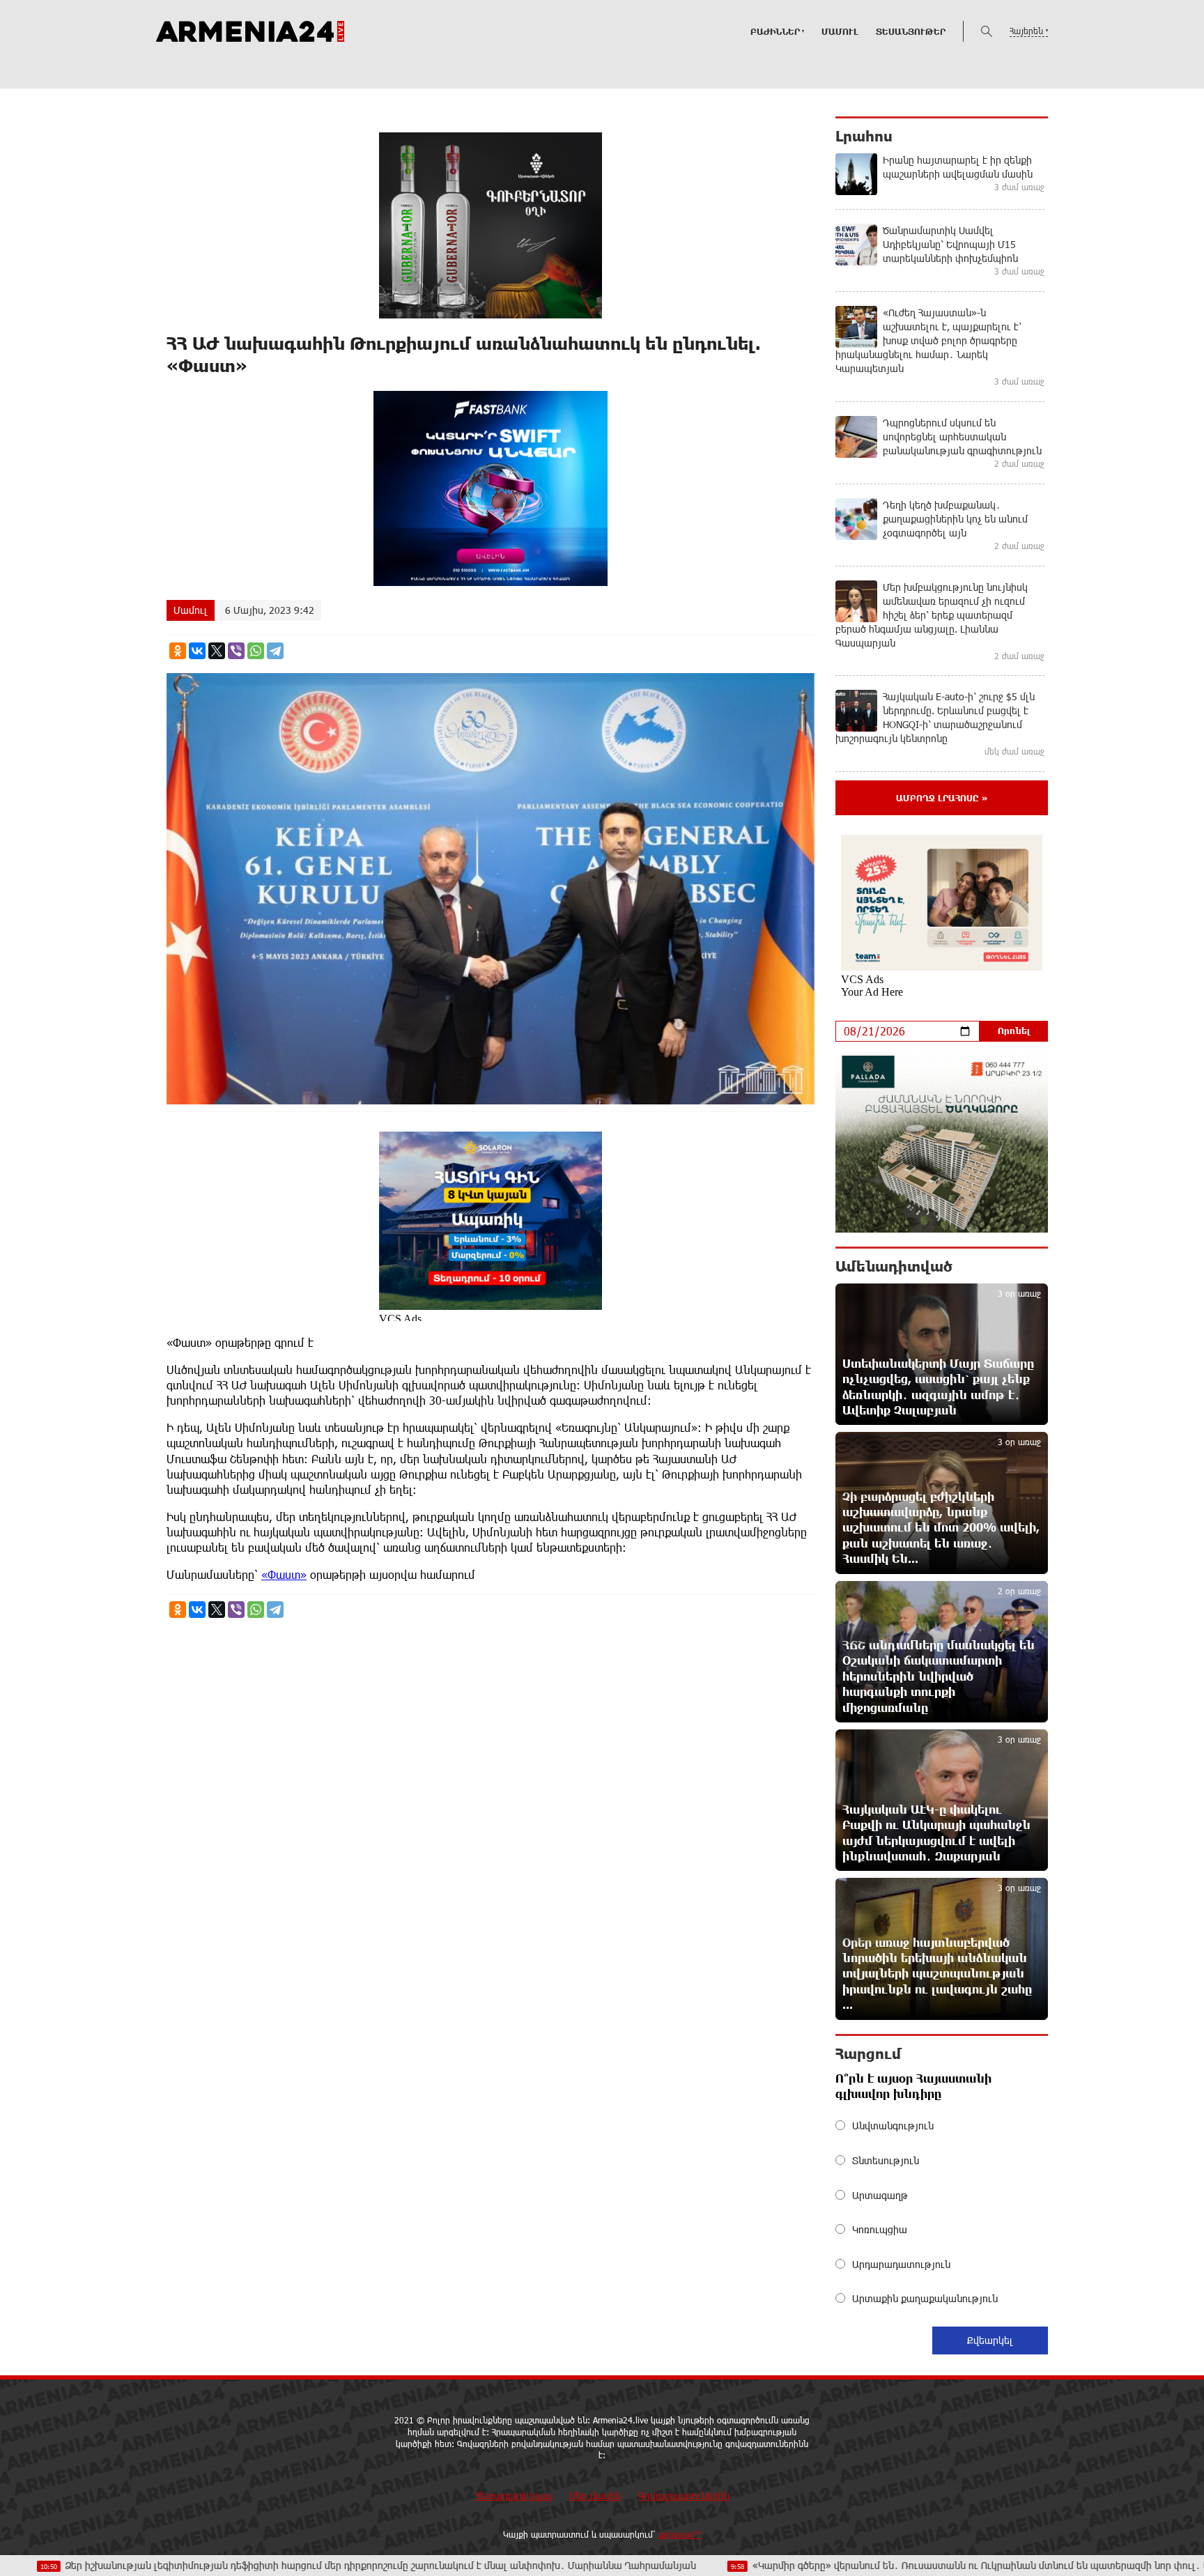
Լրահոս (864, 136)
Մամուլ (840, 31)
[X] (217, 651)
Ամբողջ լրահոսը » (942, 798)
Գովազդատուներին (684, 2496)
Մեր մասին (595, 2496)
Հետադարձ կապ (514, 2496)
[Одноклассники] (178, 651)
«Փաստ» (284, 1574)
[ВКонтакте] (197, 651)
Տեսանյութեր (911, 31)
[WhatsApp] (256, 651)
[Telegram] (275, 651)
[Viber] (236, 651)
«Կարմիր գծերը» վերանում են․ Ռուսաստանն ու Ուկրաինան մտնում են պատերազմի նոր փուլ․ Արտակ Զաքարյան (889, 2565)
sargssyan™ (680, 2534)
